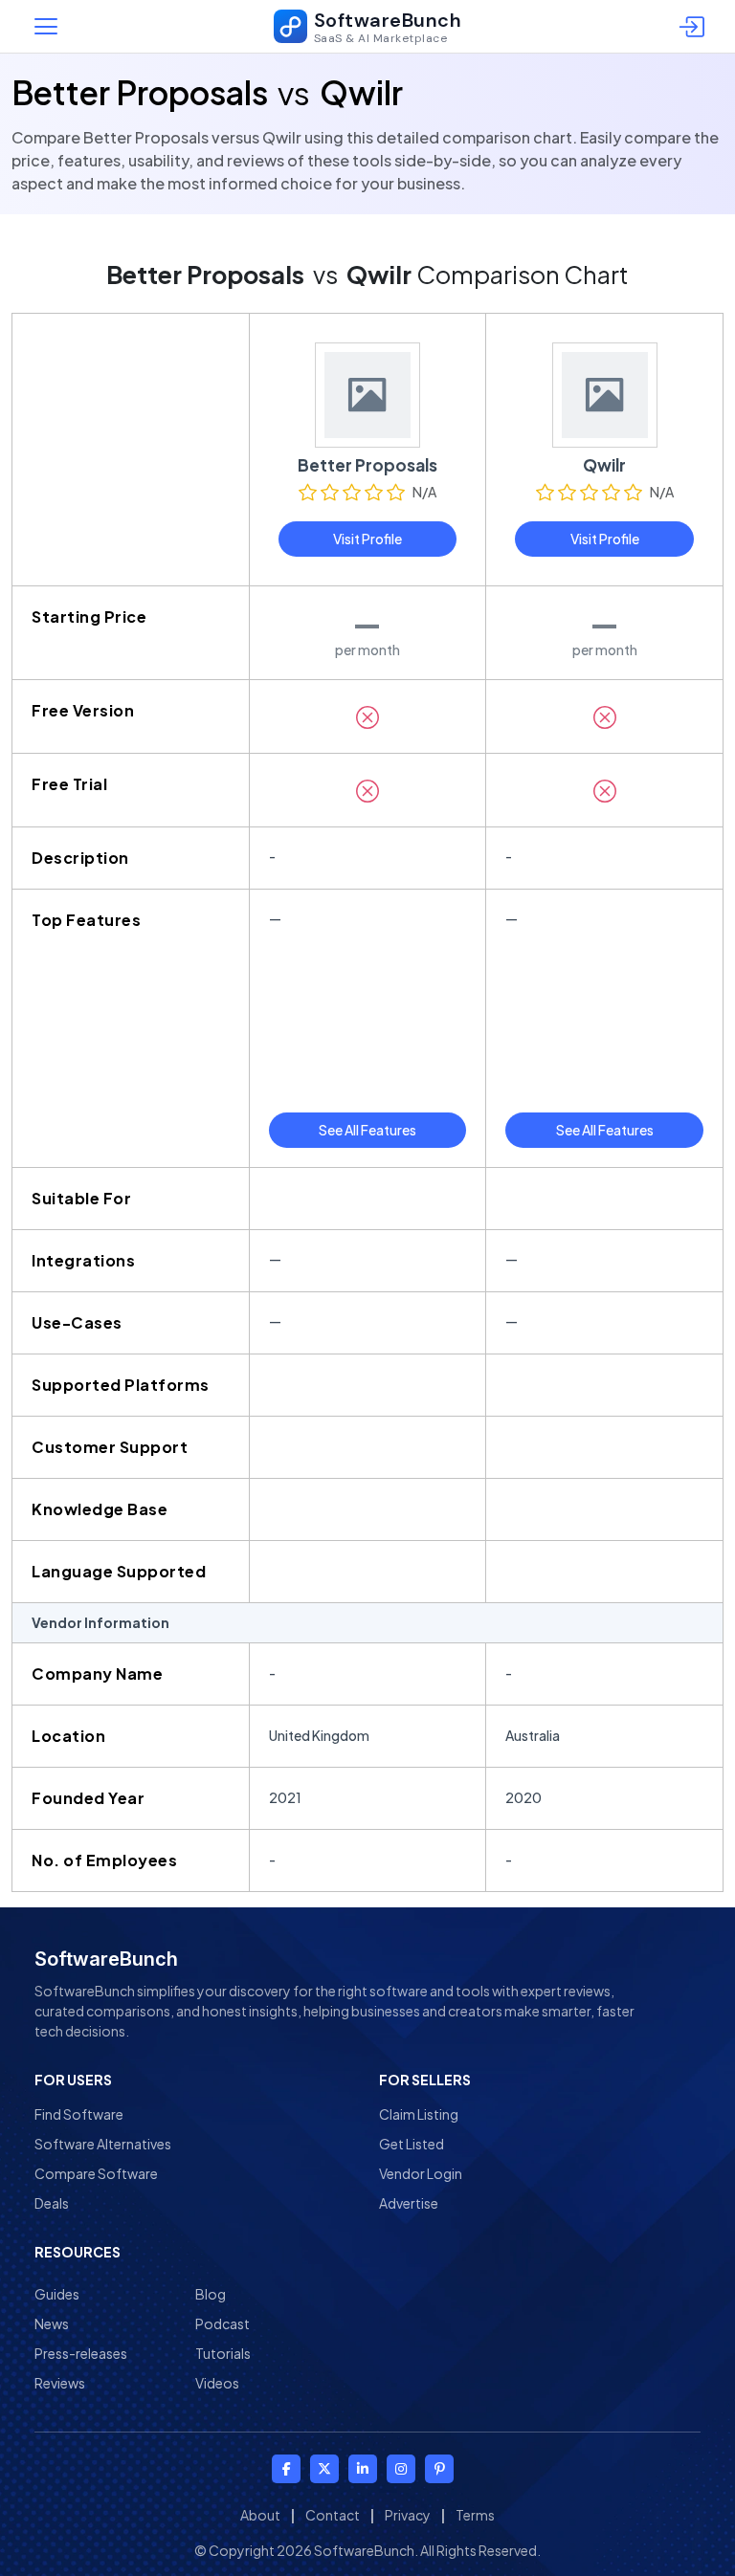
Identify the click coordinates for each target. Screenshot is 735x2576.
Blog (211, 2294)
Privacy (408, 2515)
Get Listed (412, 2144)
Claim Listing (419, 2114)
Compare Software (96, 2173)
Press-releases (81, 2353)
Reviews (60, 2383)
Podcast (223, 2323)
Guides (57, 2294)
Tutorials (223, 2353)
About (260, 2515)
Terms (475, 2515)
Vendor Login (421, 2173)
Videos (217, 2383)
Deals (52, 2203)
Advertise (409, 2203)
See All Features (367, 1130)
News (52, 2323)
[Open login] (695, 27)
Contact (333, 2515)
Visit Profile (367, 539)
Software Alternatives (103, 2144)
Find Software (79, 2114)
